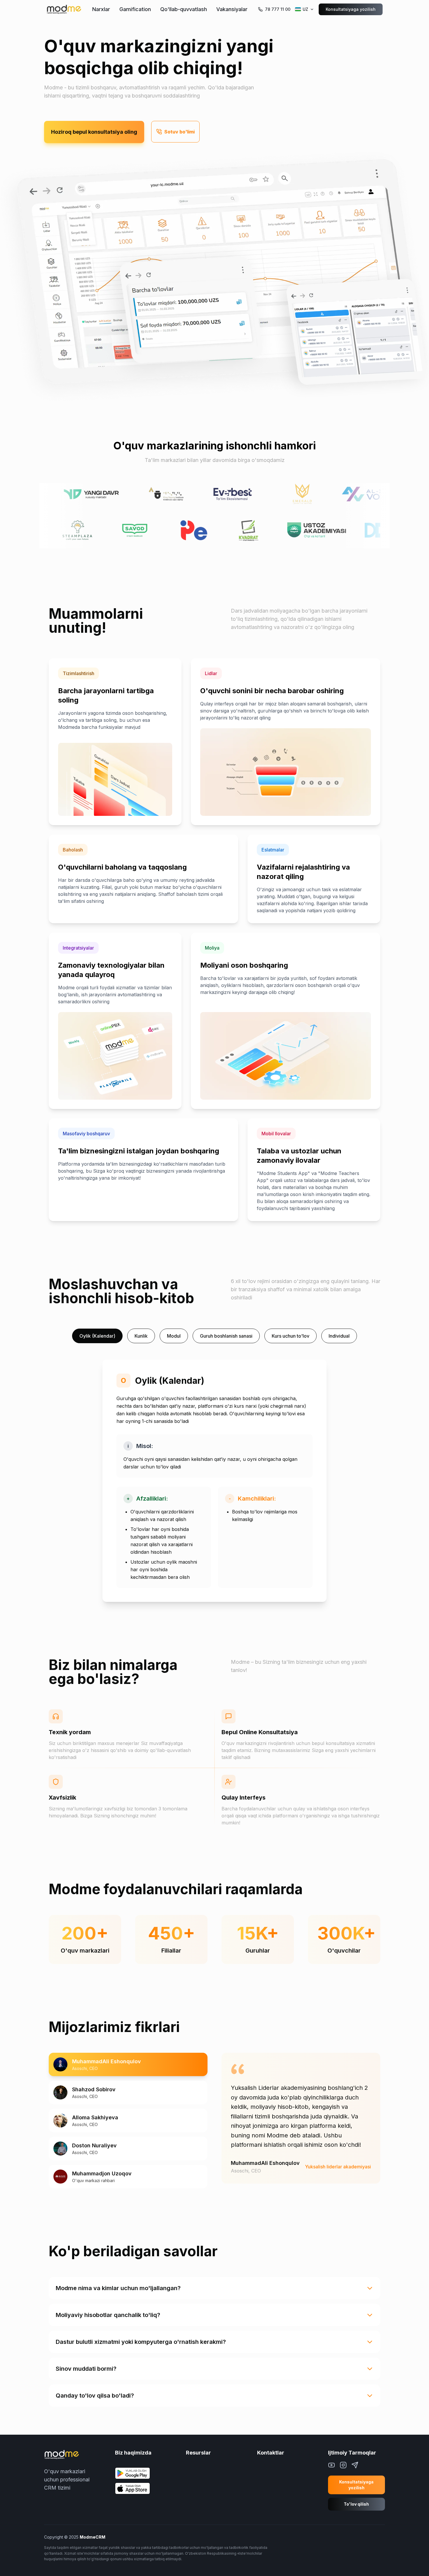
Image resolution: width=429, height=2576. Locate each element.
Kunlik (141, 1336)
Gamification (135, 9)
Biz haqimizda (133, 2453)
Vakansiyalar (232, 9)
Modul (174, 1336)
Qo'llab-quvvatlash (184, 9)
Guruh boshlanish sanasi (226, 1336)
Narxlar (101, 9)
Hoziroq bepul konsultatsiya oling (94, 132)
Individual (339, 1336)
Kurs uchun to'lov (291, 1336)
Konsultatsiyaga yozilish (351, 9)
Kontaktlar (271, 2453)
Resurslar (198, 2453)
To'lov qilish (356, 2504)
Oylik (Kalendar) (97, 1336)
